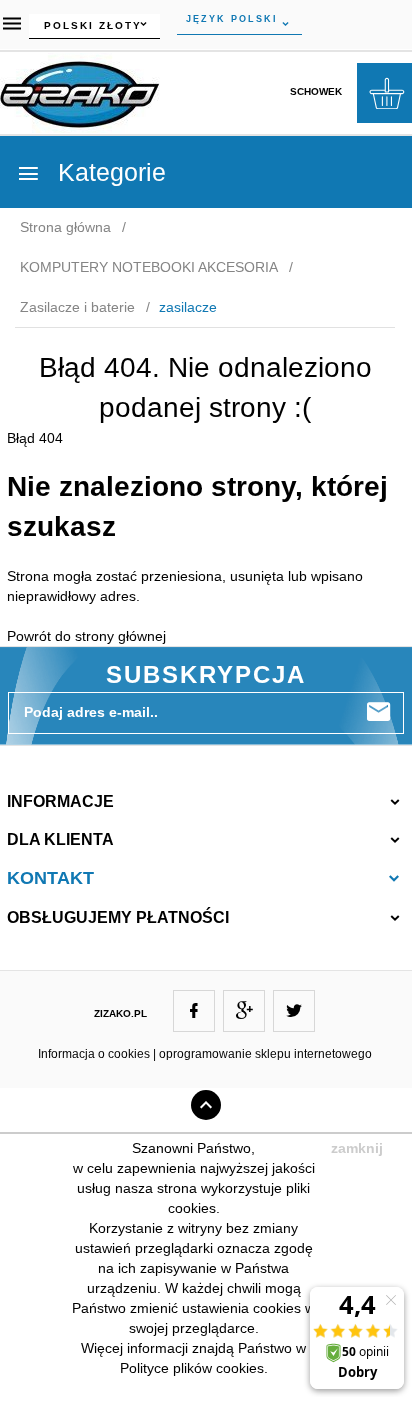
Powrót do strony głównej (86, 636)
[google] (244, 1011)
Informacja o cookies (94, 1054)
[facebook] (194, 1011)
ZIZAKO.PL (120, 1013)
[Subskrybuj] (379, 712)
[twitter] (294, 1011)
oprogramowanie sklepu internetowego (265, 1054)
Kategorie (108, 172)
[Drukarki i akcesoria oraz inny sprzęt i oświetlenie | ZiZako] (80, 91)
